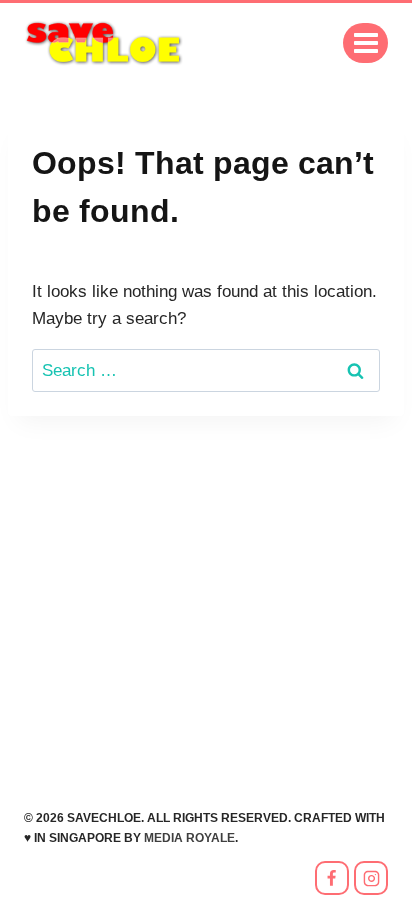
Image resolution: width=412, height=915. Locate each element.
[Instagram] (371, 878)
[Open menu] (365, 42)
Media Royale (189, 838)
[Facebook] (332, 878)
